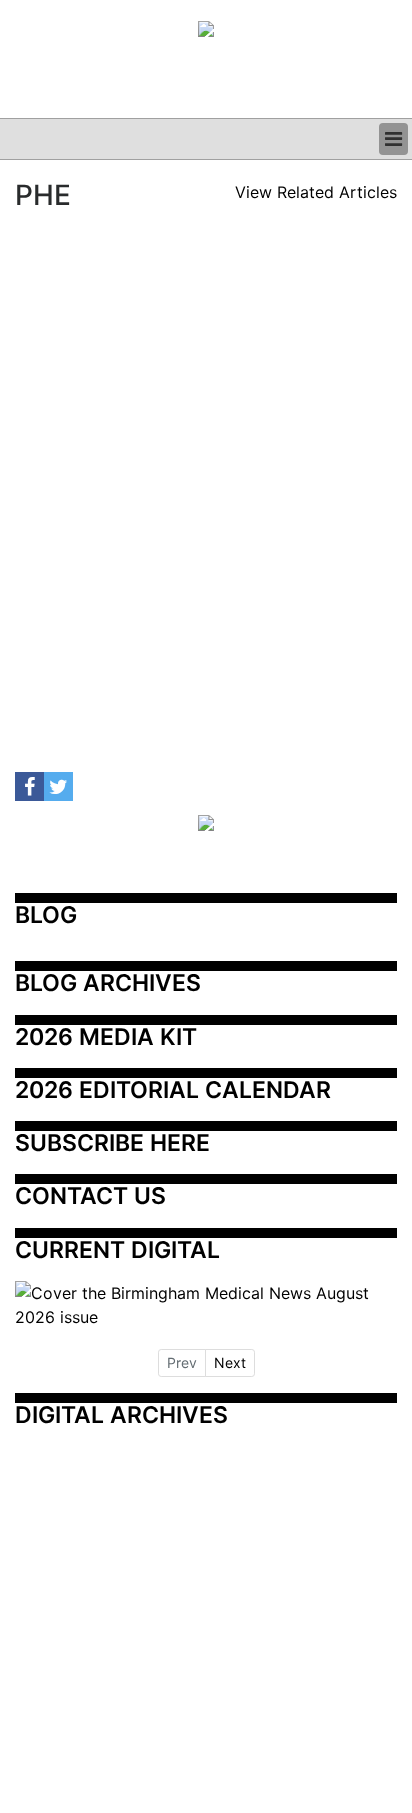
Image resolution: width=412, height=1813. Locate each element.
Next (230, 1362)
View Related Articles (316, 192)
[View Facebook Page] (29, 786)
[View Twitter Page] (58, 786)
